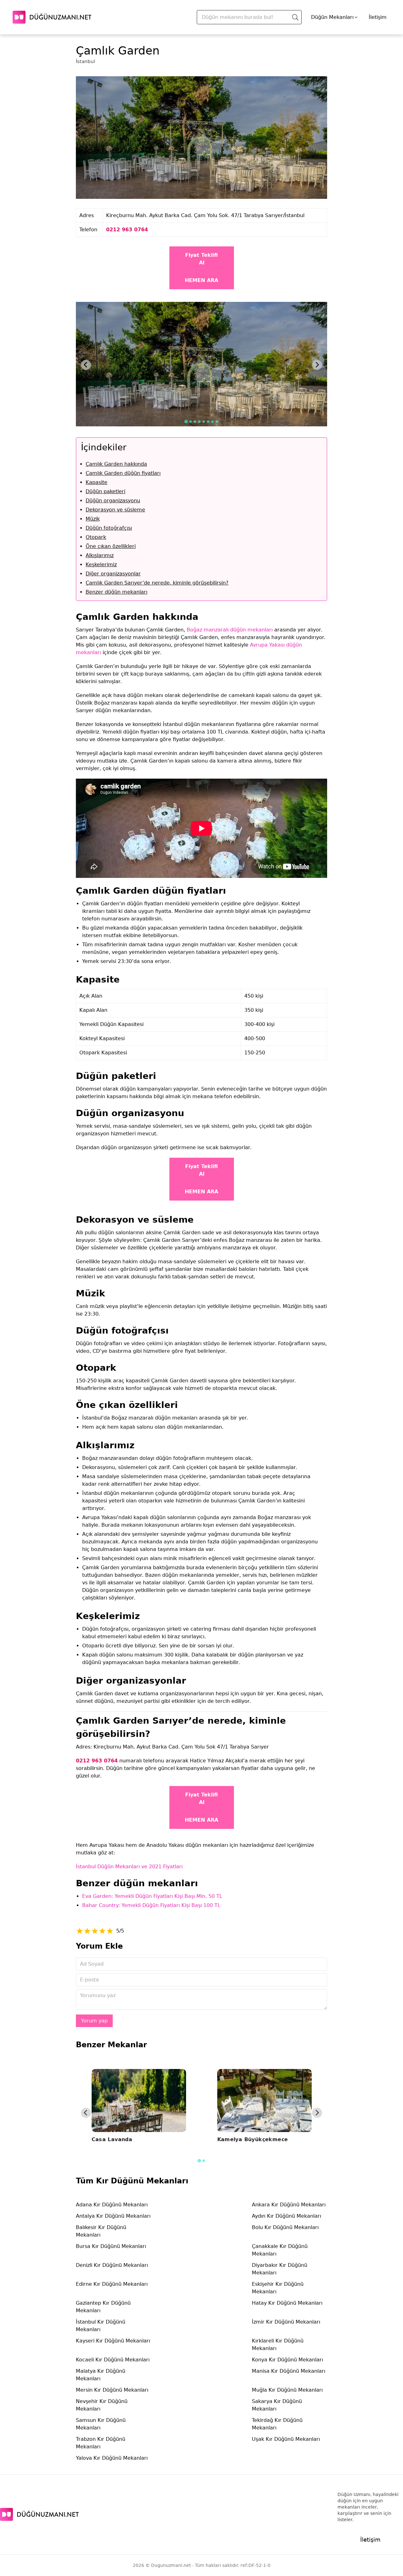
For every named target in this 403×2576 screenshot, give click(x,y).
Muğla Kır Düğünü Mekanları (287, 2390)
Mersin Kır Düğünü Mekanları (112, 2390)
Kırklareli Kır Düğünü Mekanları (278, 2345)
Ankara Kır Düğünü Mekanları (289, 2205)
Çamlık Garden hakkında (116, 464)
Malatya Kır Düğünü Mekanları (101, 2375)
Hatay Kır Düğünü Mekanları (287, 2303)
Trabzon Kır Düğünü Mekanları (101, 2443)
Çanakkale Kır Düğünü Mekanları (280, 2250)
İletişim (378, 17)
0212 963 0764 (127, 230)
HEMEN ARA (201, 280)
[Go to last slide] (86, 365)
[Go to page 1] (199, 2161)
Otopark (96, 537)
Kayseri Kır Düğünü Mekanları (113, 2341)
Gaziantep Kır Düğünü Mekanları (103, 2307)
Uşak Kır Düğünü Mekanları (286, 2439)
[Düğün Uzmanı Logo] (39, 2514)
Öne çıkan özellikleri (111, 546)
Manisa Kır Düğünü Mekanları (289, 2371)
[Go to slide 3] (195, 422)
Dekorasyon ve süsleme (115, 510)
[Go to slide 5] (204, 422)
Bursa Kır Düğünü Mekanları (111, 2246)
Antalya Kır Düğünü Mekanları (113, 2216)
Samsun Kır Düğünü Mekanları (101, 2424)
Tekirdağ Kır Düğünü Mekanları (277, 2424)
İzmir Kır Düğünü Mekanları (286, 2322)
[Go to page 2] (204, 2161)
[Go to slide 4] (199, 422)
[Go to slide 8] (217, 422)
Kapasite (96, 482)
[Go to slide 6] (208, 422)
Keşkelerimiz (101, 565)
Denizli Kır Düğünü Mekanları (112, 2265)
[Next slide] (317, 365)
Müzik (93, 519)
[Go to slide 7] (213, 422)
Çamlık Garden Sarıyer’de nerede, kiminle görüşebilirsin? (157, 583)
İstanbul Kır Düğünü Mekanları (101, 2326)
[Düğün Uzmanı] (52, 17)
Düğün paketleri (105, 491)
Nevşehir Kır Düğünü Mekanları (102, 2405)
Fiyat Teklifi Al (201, 259)
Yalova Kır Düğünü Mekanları (112, 2458)
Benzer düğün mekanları (116, 592)
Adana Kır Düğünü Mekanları (112, 2205)
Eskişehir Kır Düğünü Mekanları (278, 2288)
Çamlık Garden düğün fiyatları (123, 473)
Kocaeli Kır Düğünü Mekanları (113, 2360)
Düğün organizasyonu (113, 501)
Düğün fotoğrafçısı (109, 528)
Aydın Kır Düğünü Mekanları (287, 2216)
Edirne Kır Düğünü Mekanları (112, 2284)
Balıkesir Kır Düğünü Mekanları (101, 2231)
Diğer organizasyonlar (113, 574)
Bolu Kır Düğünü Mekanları (285, 2227)
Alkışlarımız (100, 555)
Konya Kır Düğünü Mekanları (287, 2360)
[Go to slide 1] (186, 421)
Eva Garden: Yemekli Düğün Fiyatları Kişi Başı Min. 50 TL (152, 1896)
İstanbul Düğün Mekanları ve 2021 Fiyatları (129, 1867)
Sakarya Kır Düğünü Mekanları (277, 2405)
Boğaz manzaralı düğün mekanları (230, 630)
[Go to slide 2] (190, 422)
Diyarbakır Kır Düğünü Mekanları (280, 2269)
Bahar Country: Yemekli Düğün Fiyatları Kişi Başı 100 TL (151, 1905)
